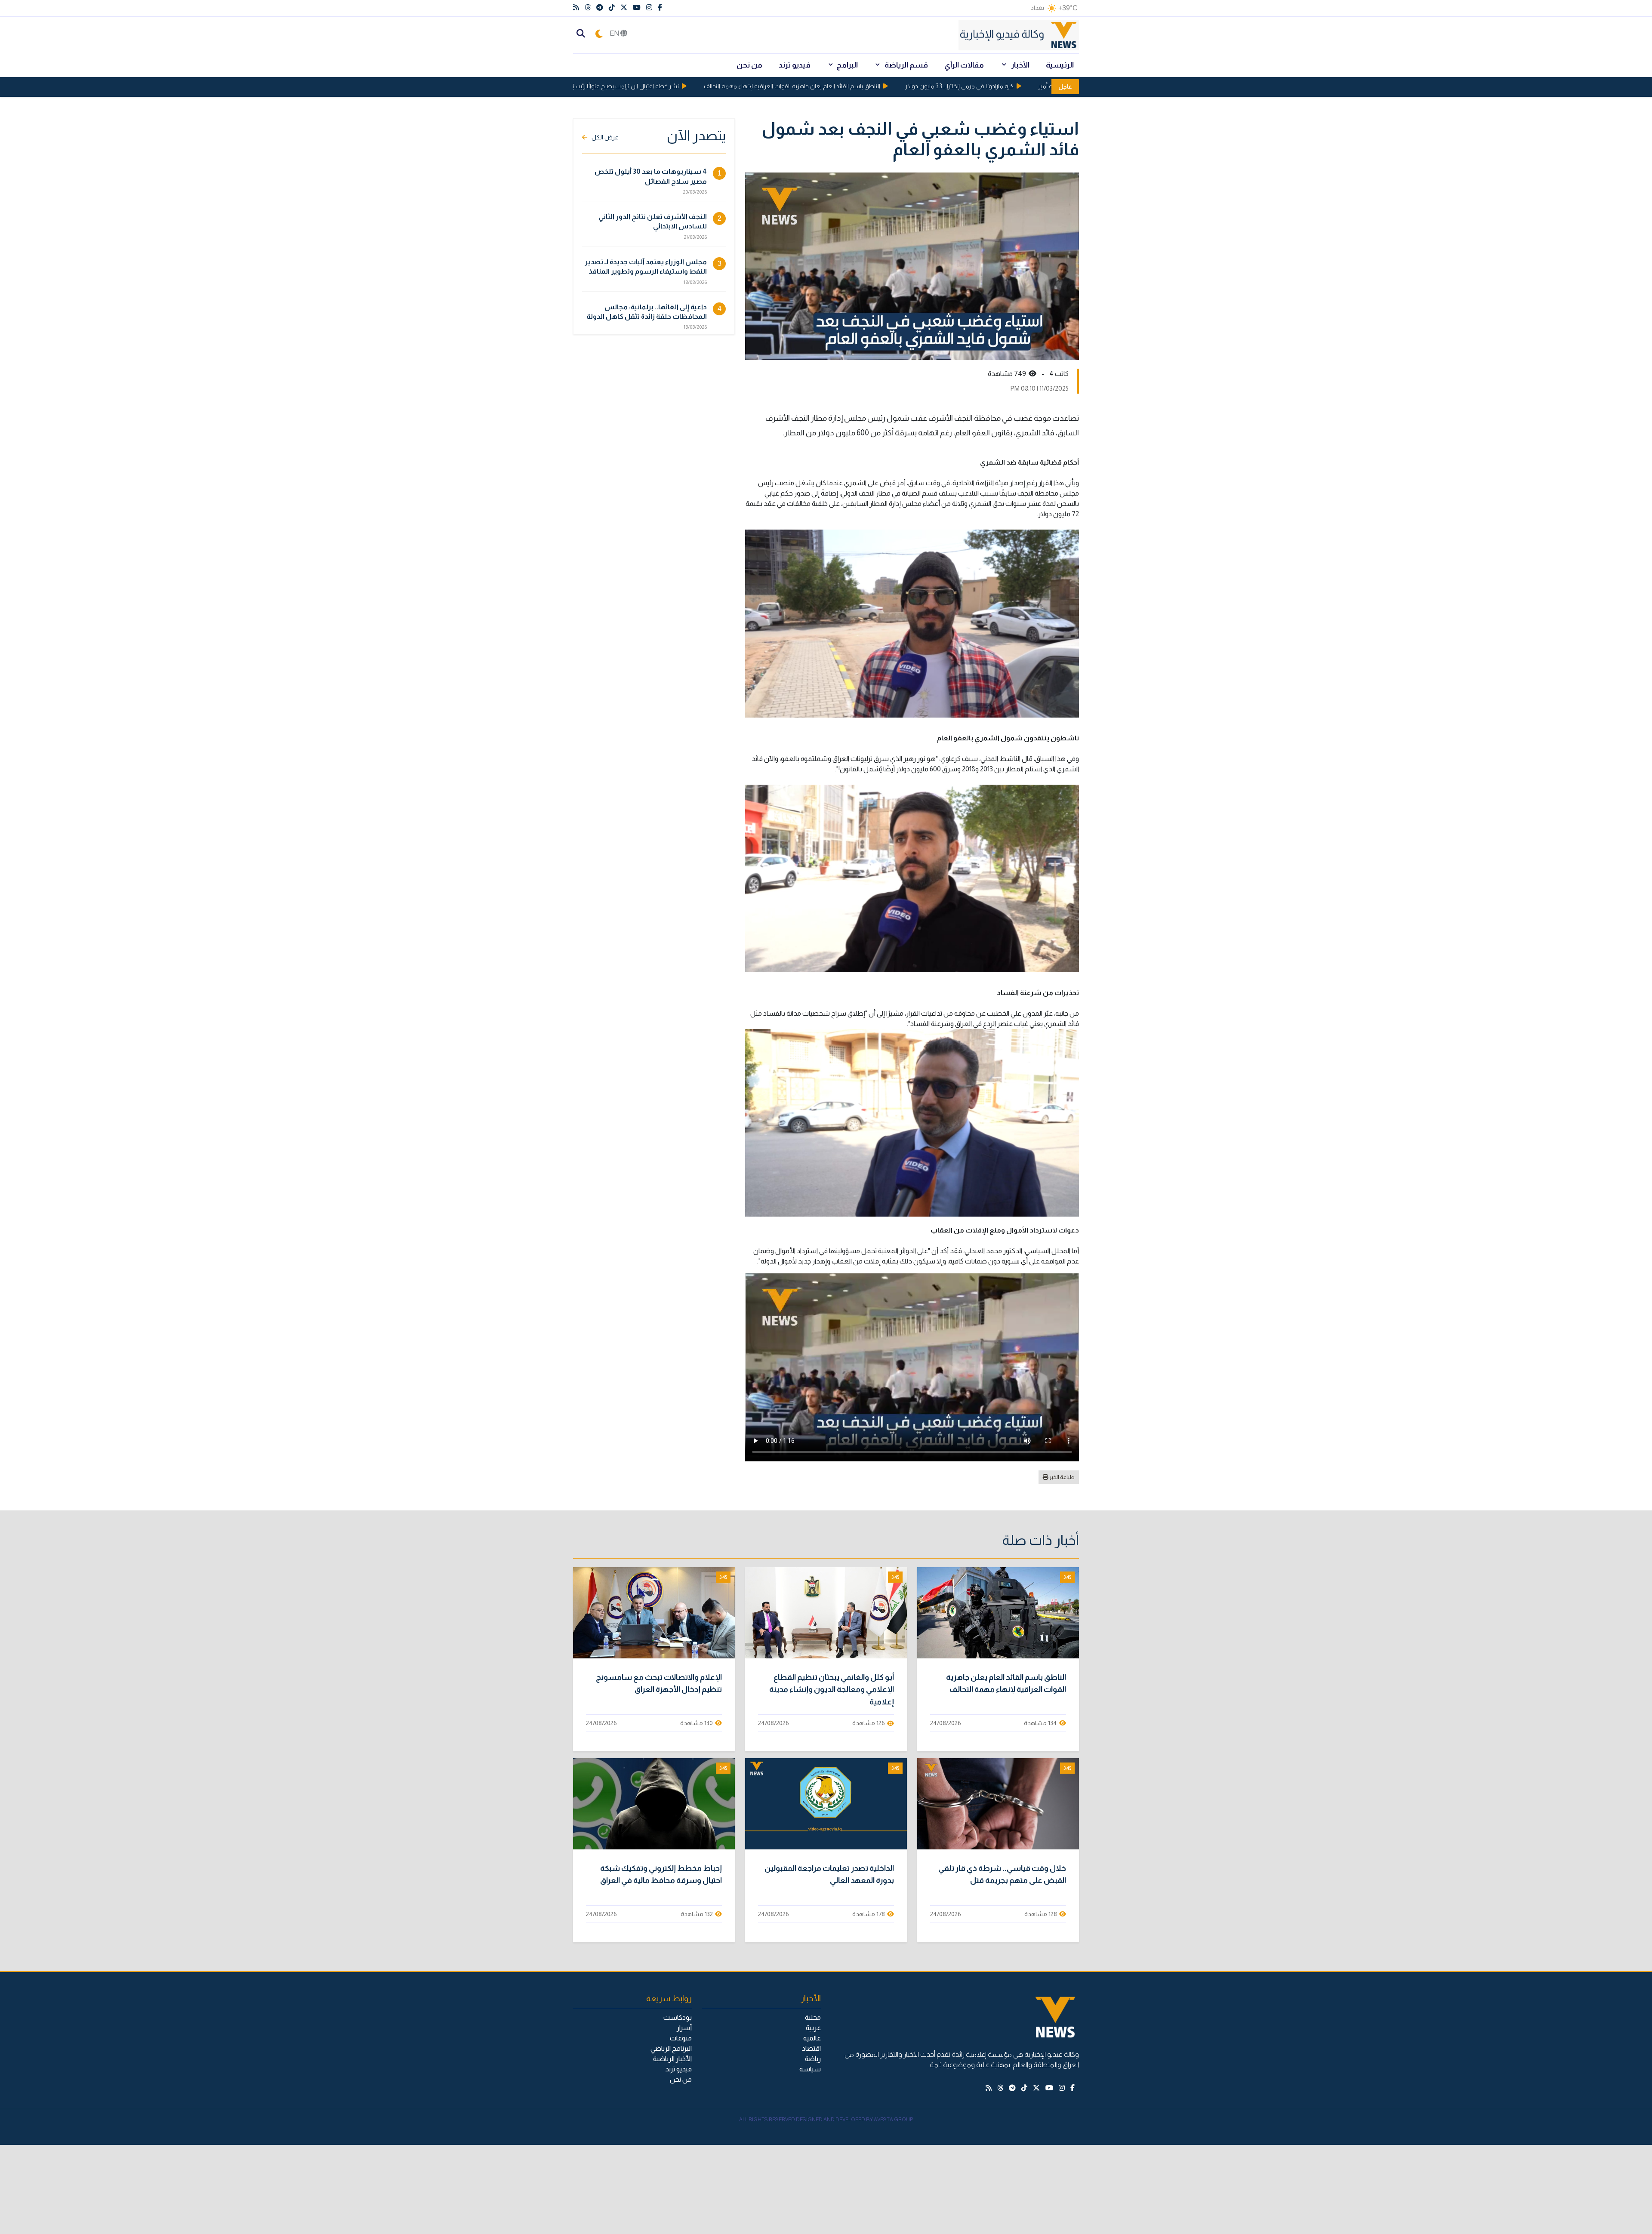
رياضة (813, 2059)
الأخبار (1020, 65)
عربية (813, 2028)
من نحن (749, 65)
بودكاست (678, 2017)
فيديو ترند (795, 65)
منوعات (681, 2038)
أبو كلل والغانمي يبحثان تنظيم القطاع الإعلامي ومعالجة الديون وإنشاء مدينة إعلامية (832, 1690)
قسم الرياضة (906, 65)
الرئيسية (1060, 65)
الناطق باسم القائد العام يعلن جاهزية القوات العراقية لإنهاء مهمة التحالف (851, 86)
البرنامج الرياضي (671, 2048)
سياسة (810, 2069)
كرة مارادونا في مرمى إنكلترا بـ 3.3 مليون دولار (1019, 86)
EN (615, 33)
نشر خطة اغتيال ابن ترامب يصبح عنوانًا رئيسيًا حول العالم (671, 86)
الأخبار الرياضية (672, 2059)
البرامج (847, 65)
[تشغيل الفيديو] (998, 1613)
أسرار (684, 2028)
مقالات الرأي (964, 65)
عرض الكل (605, 137)
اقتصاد (811, 2048)
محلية (813, 2017)
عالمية (812, 2038)
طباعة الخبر (1062, 1477)
